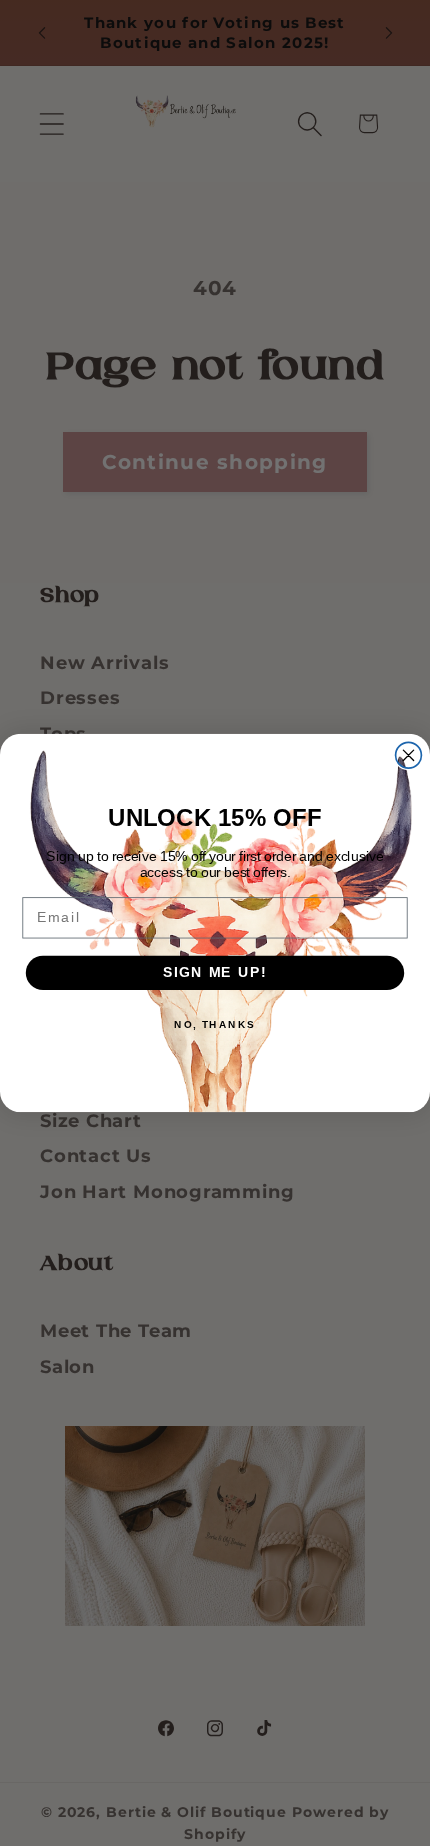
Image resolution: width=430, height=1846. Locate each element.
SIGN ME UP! (215, 972)
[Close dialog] (409, 755)
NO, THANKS (215, 1024)
